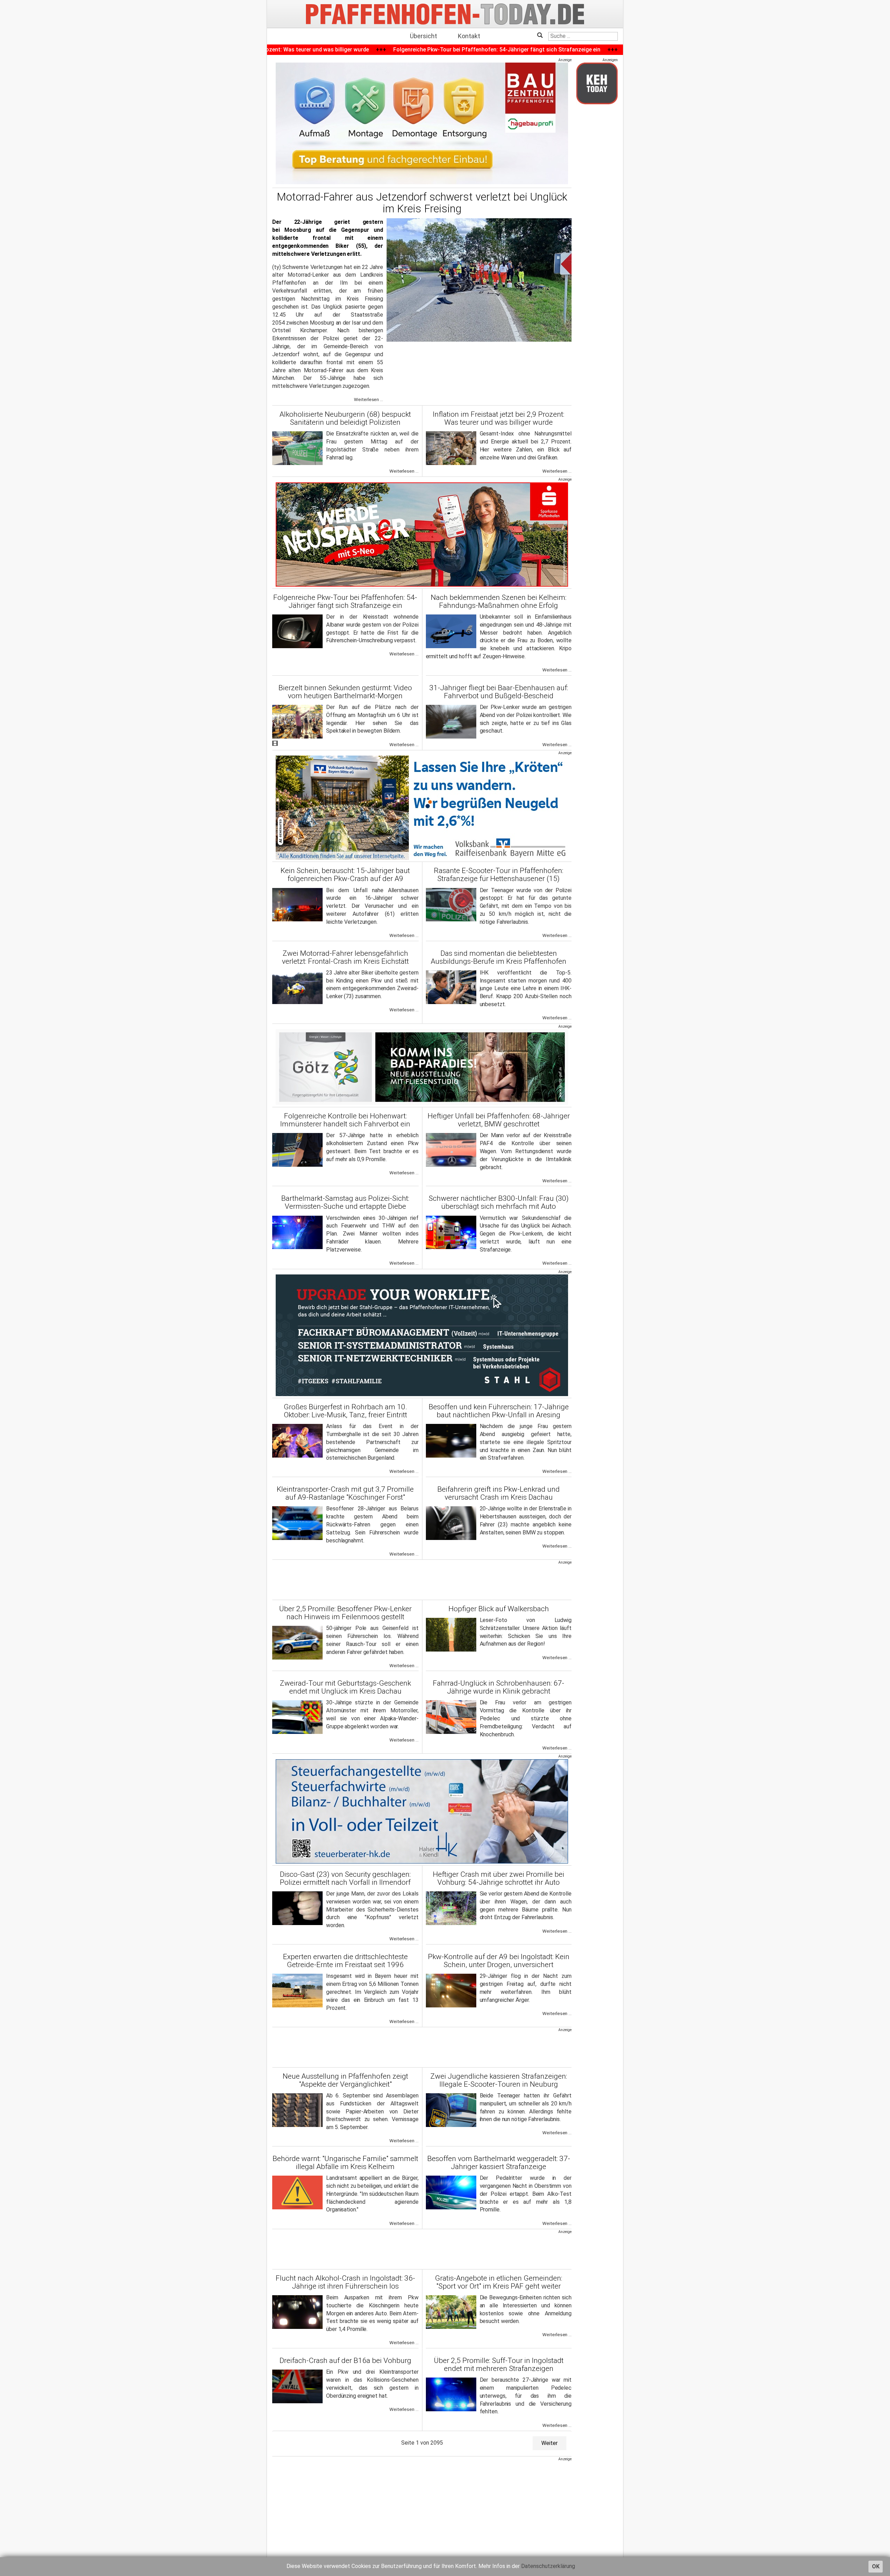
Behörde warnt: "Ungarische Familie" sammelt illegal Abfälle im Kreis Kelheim (345, 2163)
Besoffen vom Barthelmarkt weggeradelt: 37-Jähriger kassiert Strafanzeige (499, 2163)
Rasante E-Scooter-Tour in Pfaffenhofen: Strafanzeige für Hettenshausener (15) (499, 875)
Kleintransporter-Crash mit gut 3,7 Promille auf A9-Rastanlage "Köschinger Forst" (345, 1493)
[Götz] (422, 1067)
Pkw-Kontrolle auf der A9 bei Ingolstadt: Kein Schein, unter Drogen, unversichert (499, 1961)
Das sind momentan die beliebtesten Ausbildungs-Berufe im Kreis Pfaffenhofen (499, 957)
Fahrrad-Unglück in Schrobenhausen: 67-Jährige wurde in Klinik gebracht (499, 1687)
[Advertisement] (422, 1581)
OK (876, 2566)
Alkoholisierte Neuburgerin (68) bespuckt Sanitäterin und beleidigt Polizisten (345, 418)
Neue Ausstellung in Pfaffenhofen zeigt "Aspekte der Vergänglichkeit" (345, 2080)
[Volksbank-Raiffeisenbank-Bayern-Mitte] (422, 808)
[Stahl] (422, 1335)
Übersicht (423, 36)
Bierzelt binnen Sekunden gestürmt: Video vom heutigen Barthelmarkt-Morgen (345, 692)
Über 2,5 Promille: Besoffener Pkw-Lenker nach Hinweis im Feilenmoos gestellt (345, 1613)
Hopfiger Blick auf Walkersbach (499, 1609)
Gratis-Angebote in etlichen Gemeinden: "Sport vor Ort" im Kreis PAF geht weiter (499, 2282)
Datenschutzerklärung (548, 2566)
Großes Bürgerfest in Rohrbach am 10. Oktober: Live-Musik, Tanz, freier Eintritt (345, 1411)
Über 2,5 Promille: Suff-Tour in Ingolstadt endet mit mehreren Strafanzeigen (499, 2365)
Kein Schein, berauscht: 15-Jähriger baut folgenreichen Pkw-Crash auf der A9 (345, 875)
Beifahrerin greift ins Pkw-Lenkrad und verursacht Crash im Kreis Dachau (499, 1493)
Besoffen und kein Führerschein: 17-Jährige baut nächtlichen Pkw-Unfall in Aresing (499, 1411)
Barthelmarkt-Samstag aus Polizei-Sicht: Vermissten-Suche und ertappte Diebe (345, 1202)
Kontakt (469, 36)
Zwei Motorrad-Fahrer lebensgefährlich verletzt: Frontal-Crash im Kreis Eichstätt (345, 957)
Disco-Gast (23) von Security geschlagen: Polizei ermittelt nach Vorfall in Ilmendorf (345, 1878)
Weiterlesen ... (369, 400)
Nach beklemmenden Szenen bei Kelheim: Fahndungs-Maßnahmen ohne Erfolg (499, 601)
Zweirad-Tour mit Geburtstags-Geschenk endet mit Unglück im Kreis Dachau (345, 1687)
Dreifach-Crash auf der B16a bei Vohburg (345, 2361)
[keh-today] (597, 83)
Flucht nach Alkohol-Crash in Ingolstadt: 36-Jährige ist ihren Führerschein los (345, 2282)
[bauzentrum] (422, 123)
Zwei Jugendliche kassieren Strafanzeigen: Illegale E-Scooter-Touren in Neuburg (499, 2080)
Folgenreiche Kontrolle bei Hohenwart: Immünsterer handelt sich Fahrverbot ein (345, 1120)
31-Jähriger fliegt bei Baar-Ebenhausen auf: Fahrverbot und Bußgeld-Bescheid (499, 692)
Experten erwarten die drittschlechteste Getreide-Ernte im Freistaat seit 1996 (345, 1961)
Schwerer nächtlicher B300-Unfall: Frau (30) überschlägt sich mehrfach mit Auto (499, 1202)
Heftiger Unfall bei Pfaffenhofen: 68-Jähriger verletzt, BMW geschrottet (499, 1120)
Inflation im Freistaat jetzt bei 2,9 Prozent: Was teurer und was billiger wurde (499, 418)
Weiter (549, 2443)
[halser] (422, 1811)
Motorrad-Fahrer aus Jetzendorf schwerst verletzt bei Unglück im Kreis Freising (422, 203)
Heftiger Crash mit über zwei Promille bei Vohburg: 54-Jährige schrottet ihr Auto (499, 1878)
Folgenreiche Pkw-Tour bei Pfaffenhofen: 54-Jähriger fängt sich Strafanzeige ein (345, 601)
